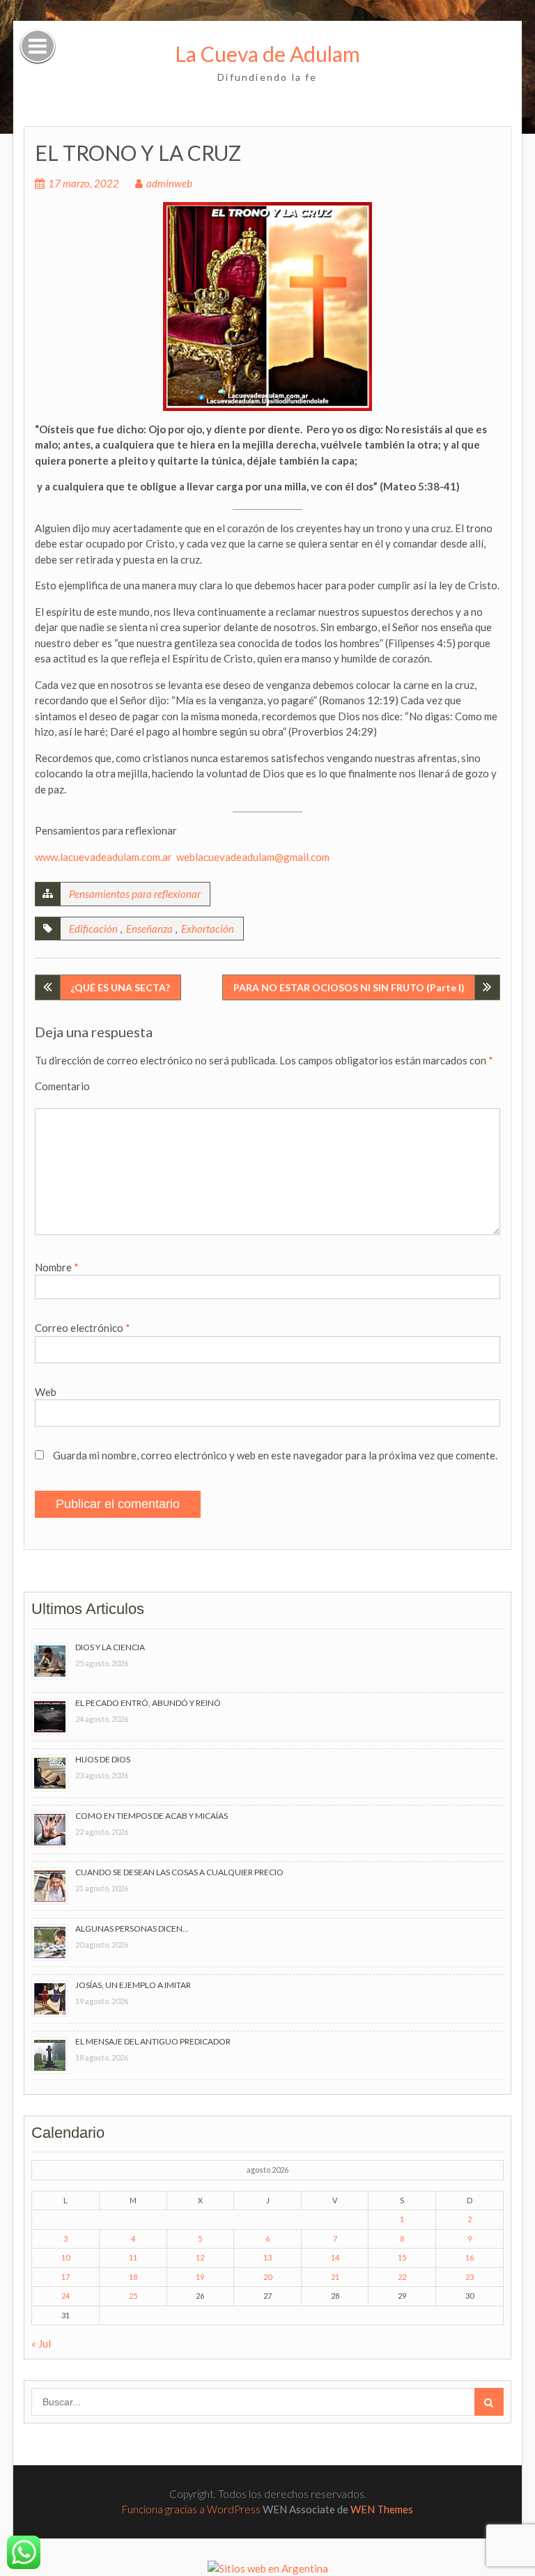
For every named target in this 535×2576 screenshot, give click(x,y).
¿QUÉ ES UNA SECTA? (120, 987)
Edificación (93, 929)
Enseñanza (149, 929)
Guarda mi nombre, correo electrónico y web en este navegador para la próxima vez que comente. (275, 1455)
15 (402, 2257)
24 (65, 2296)
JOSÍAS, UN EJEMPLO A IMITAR (133, 1985)
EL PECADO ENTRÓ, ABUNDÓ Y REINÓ (148, 1703)
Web (46, 1392)
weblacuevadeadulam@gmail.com (253, 857)
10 (65, 2257)
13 (267, 2257)
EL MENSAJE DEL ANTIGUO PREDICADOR (153, 2041)
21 (335, 2277)
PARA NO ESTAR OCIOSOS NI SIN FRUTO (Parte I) (349, 987)
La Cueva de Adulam (267, 54)
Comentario (62, 1086)
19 (200, 2277)
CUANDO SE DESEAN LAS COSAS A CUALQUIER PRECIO (179, 1872)
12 (200, 2257)
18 (133, 2277)
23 (470, 2277)
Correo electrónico (83, 1328)
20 (267, 2277)
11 (133, 2257)
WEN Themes (382, 2509)
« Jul (41, 2343)
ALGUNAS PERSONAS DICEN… (132, 1929)
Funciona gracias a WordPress (191, 2509)
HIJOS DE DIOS (103, 1759)
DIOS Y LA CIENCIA (110, 1647)
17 (65, 2277)
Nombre (57, 1267)
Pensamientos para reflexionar (135, 894)
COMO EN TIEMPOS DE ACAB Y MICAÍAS (152, 1816)
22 (402, 2277)
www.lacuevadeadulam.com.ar (103, 857)
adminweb (169, 183)
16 (470, 2257)
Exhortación (208, 929)
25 (133, 2296)
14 (335, 2257)
